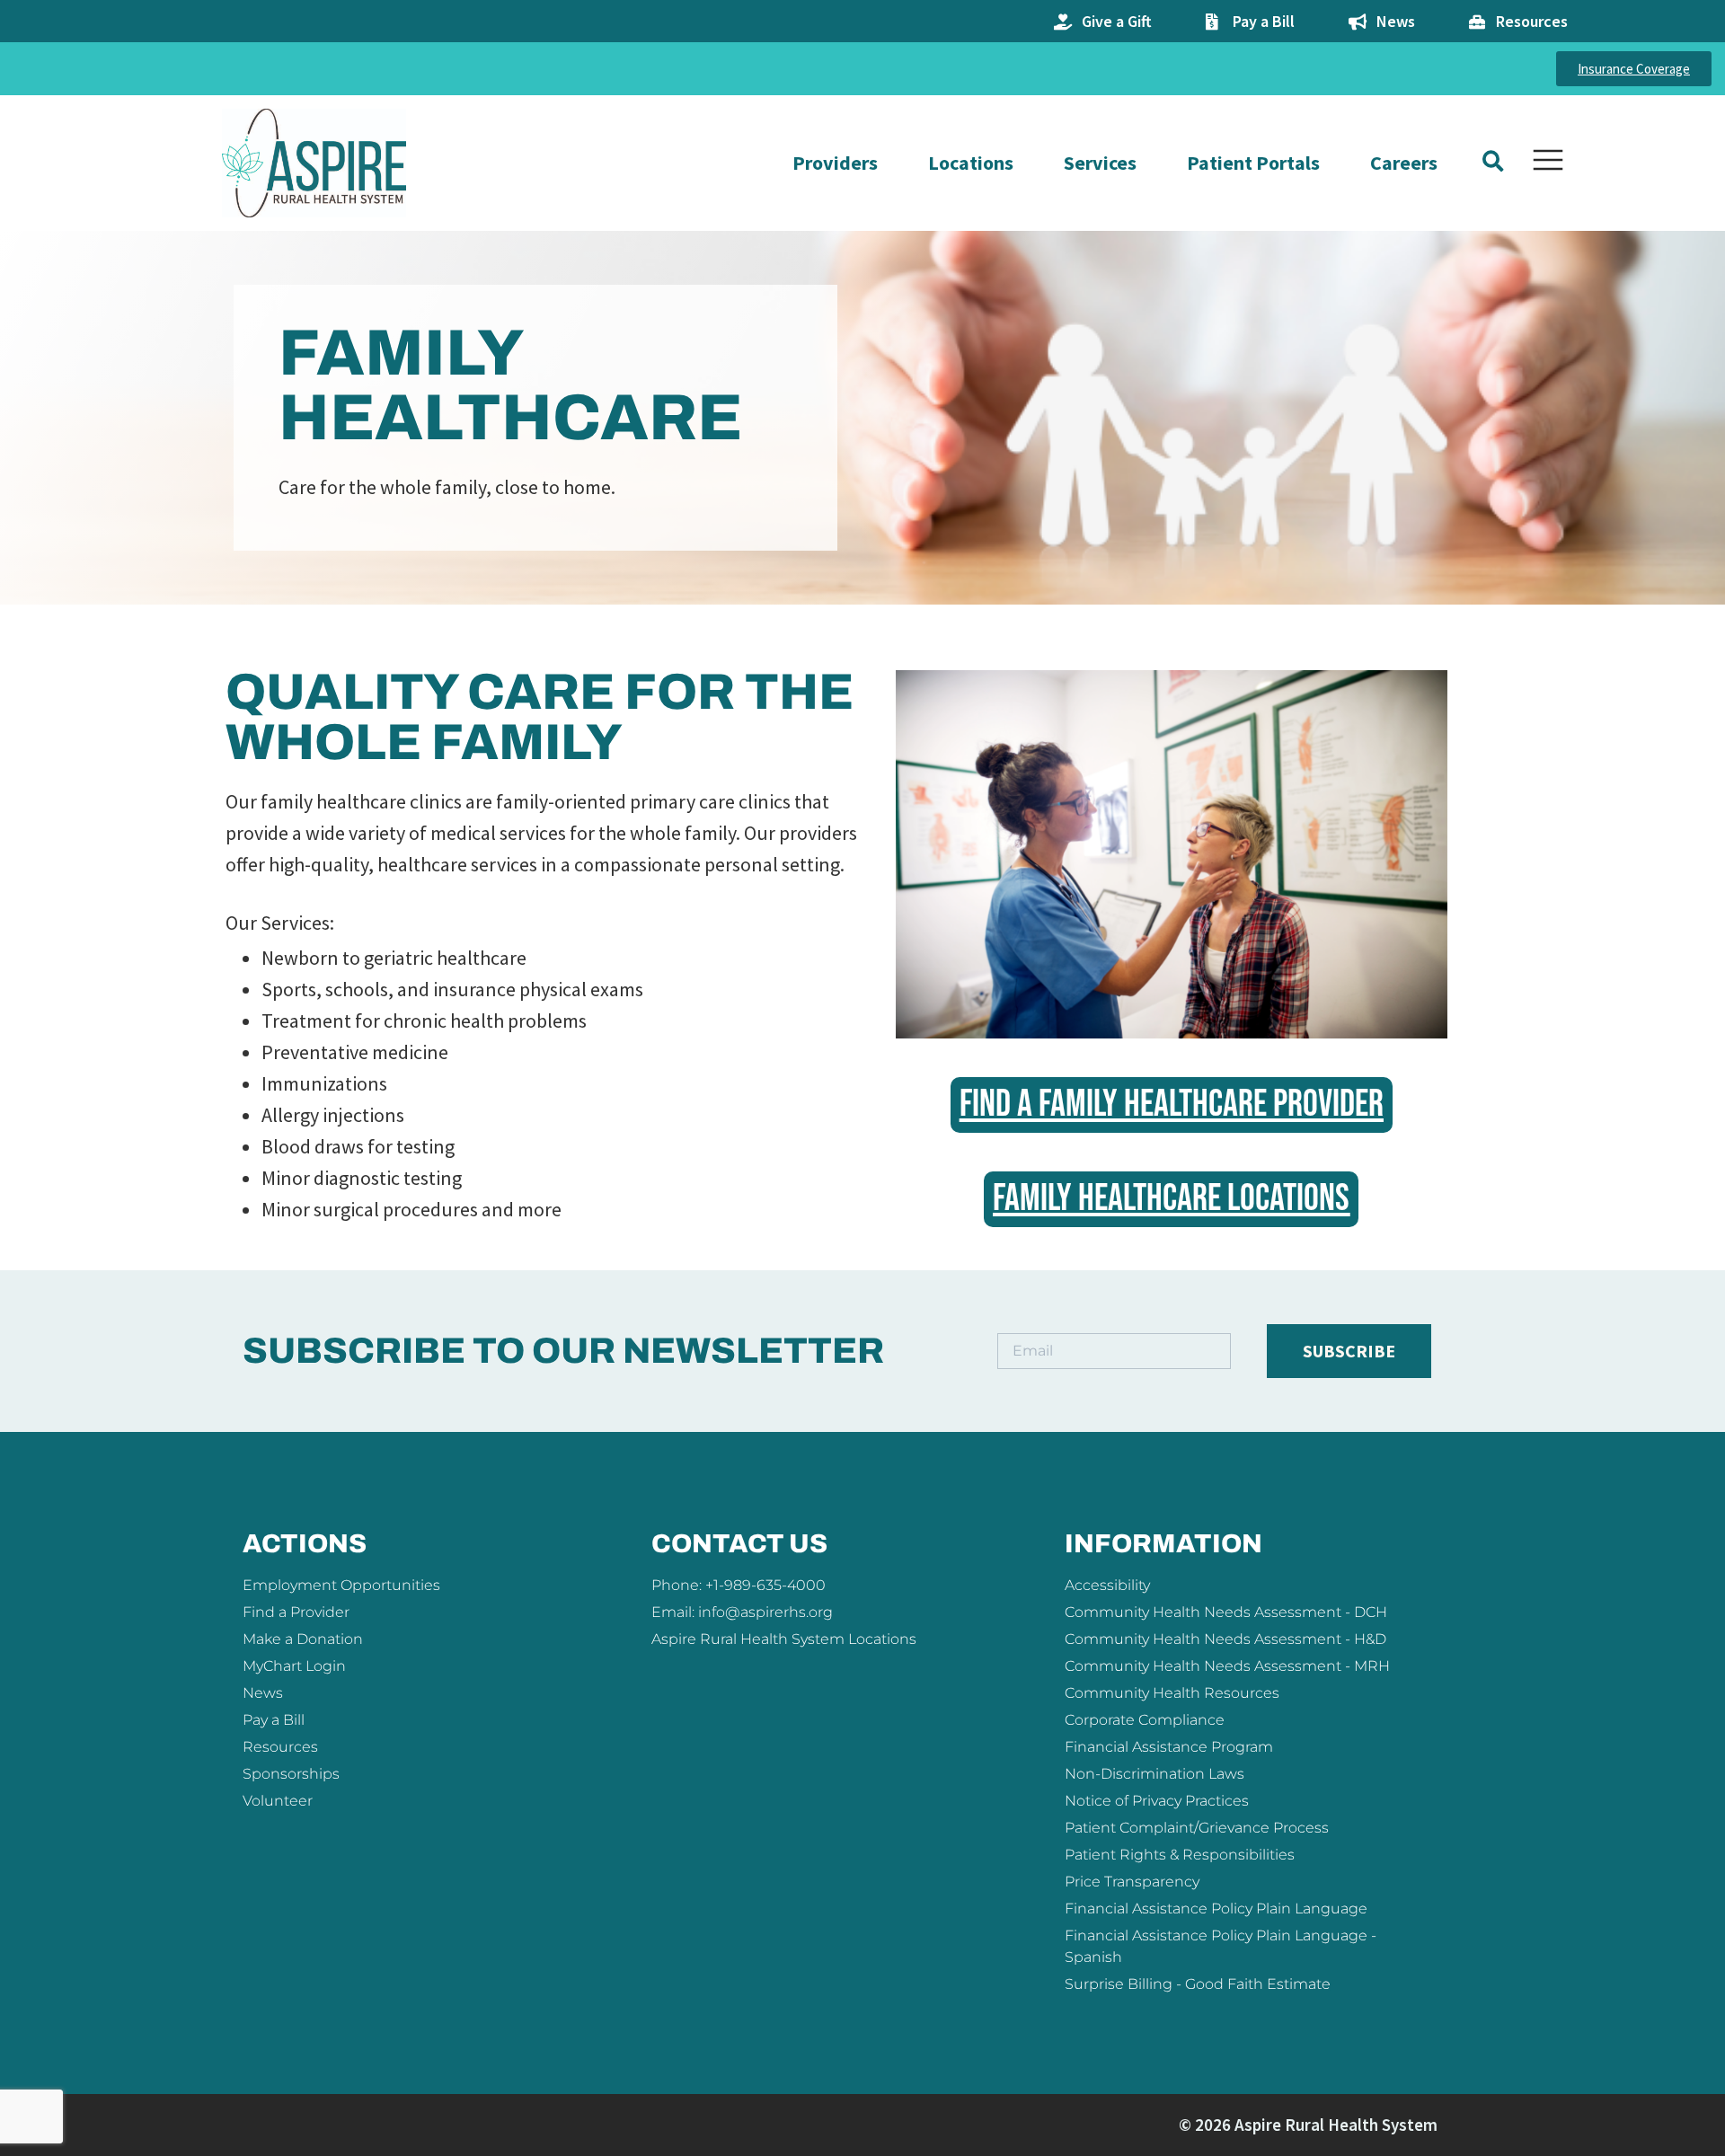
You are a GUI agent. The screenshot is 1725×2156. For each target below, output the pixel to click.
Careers (1404, 163)
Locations (971, 163)
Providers (835, 163)
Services (1100, 163)
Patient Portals (1253, 163)
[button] (1493, 161)
